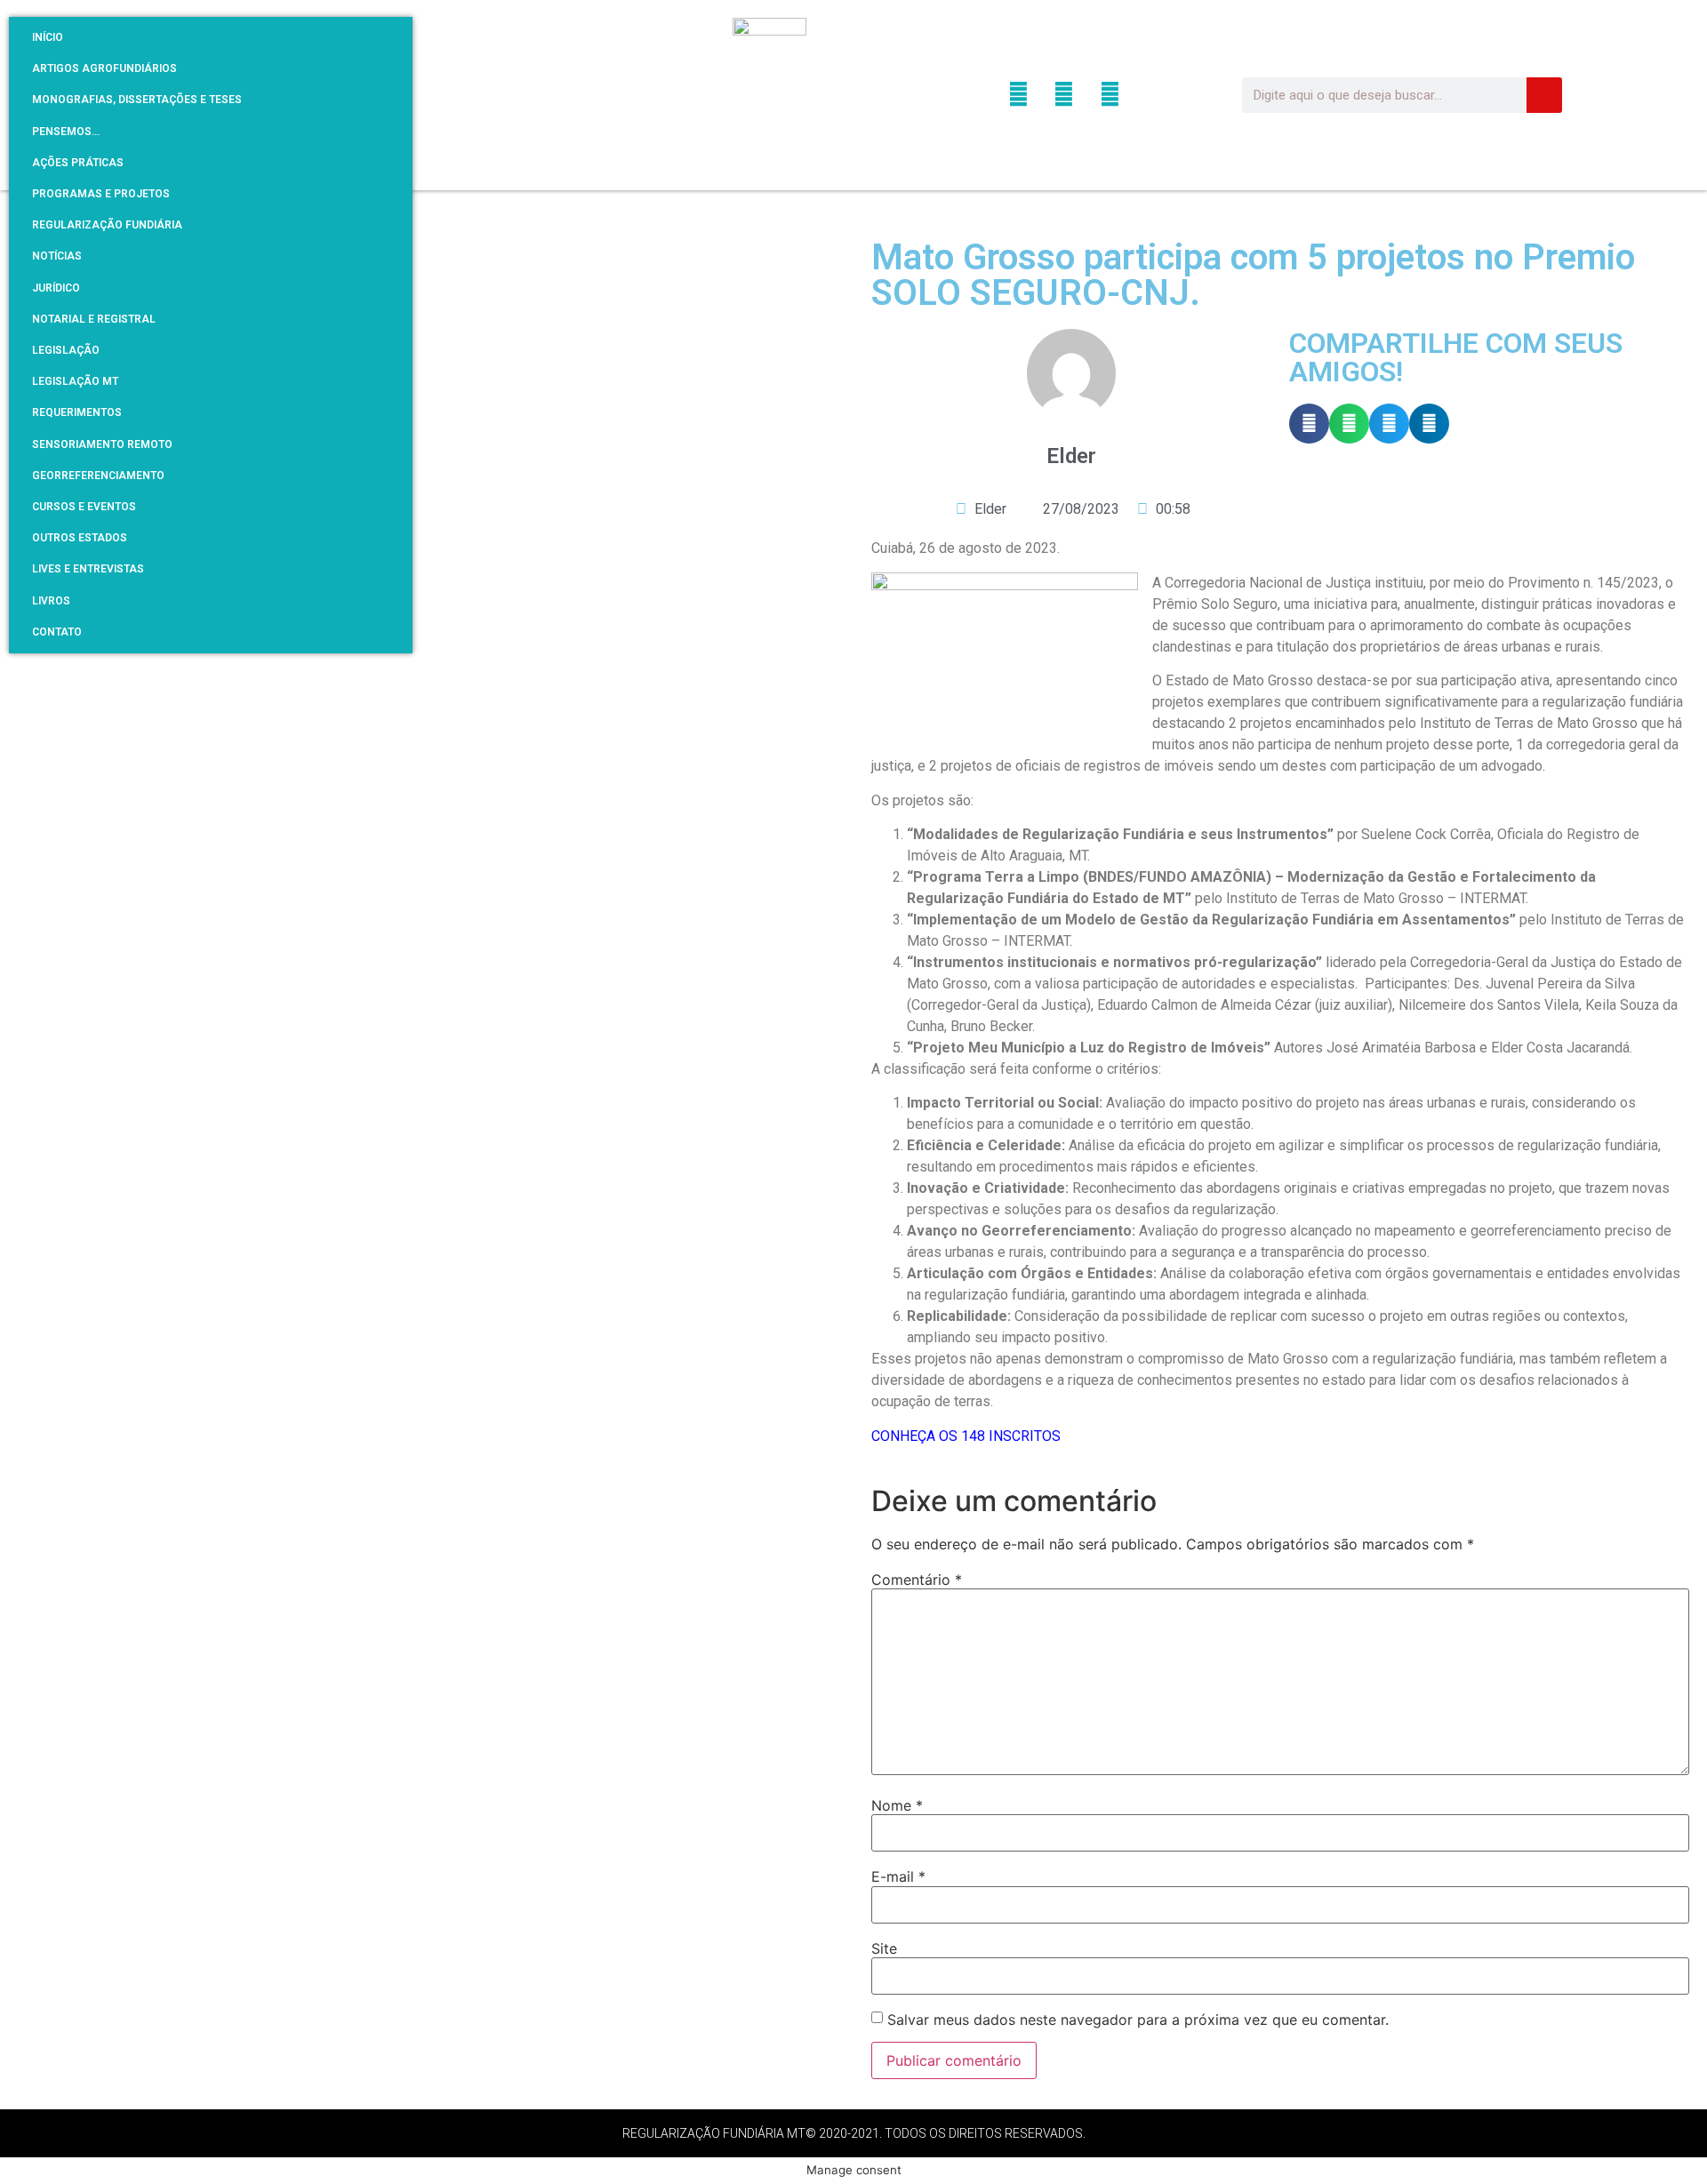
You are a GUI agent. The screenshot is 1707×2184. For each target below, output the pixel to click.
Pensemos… (66, 132)
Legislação (66, 350)
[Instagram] (1064, 95)
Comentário (917, 1580)
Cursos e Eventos (84, 507)
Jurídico (56, 288)
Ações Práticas (78, 163)
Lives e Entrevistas (88, 569)
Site (884, 1948)
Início (48, 37)
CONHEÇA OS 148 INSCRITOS (966, 1436)
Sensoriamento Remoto (102, 444)
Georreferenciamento (98, 476)
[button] (1309, 424)
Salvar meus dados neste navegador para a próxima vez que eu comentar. (1138, 2020)
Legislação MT (75, 381)
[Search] (1544, 95)
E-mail (898, 1876)
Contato (57, 632)
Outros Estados (80, 538)
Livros (51, 601)
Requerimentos (77, 412)
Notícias (57, 256)
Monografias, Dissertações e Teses (137, 100)
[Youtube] (1109, 95)
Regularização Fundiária (107, 225)
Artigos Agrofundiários (104, 68)
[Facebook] (1018, 95)
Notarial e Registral (94, 319)
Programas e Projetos (101, 194)
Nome (897, 1805)
